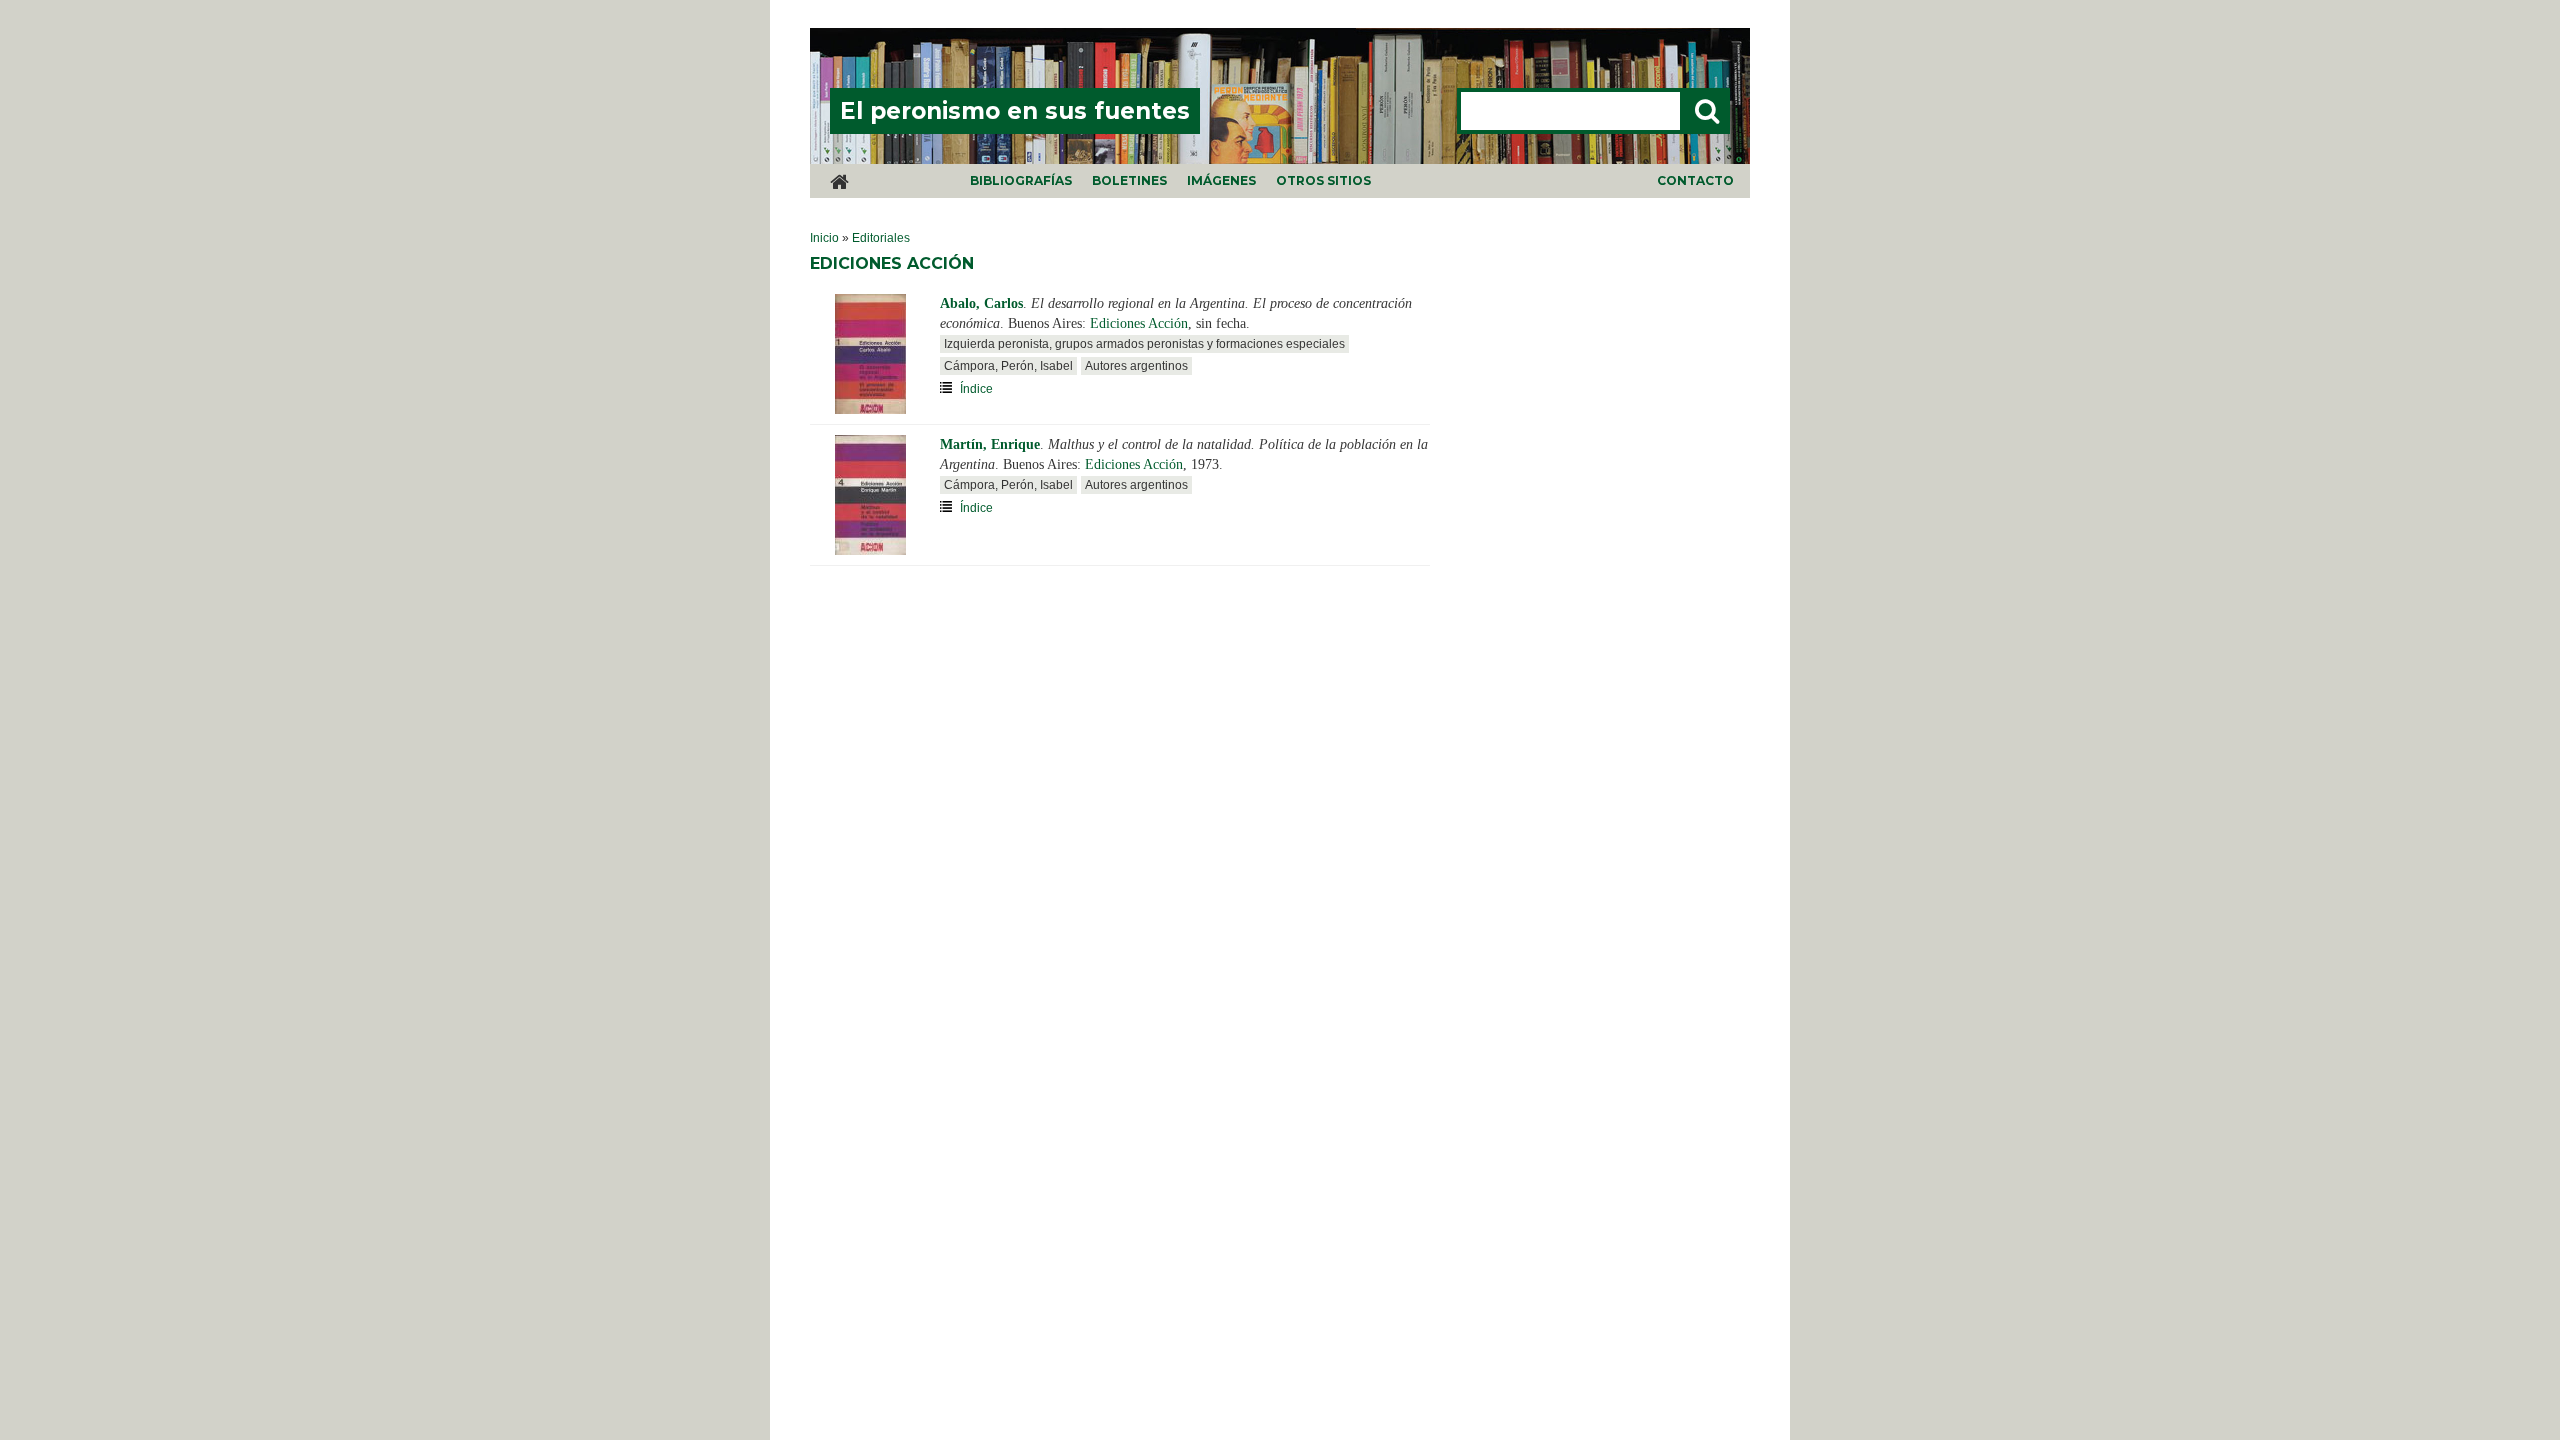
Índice (976, 389)
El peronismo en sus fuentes (1015, 111)
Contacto (1695, 180)
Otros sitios (1323, 180)
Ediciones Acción (1139, 323)
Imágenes (1221, 180)
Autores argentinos (1136, 366)
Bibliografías (1021, 180)
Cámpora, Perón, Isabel (1008, 366)
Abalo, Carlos (981, 303)
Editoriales (881, 238)
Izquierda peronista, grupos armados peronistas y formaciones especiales (1144, 344)
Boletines (1129, 180)
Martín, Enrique (990, 444)
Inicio (824, 238)
